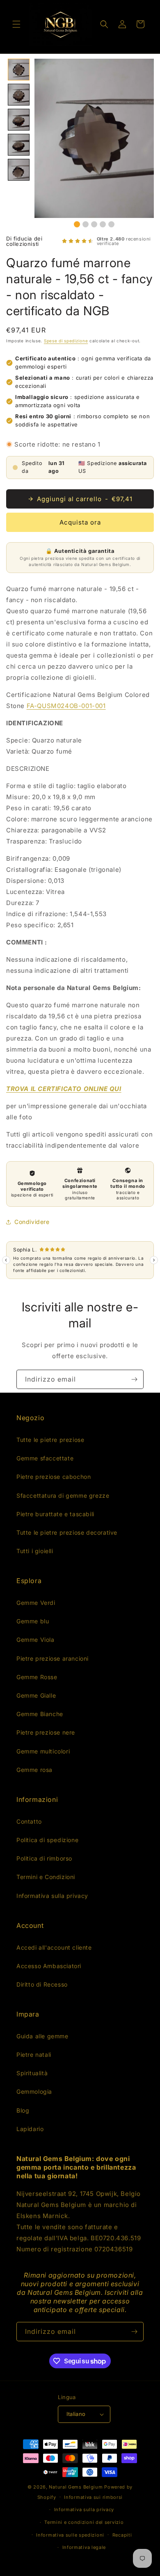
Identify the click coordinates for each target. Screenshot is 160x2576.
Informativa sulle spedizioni (70, 2535)
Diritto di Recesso (42, 1984)
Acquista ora (80, 522)
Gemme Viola (35, 1640)
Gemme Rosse (37, 1677)
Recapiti (122, 2535)
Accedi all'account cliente (54, 1947)
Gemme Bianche (40, 1714)
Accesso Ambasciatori (49, 1966)
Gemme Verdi (36, 1603)
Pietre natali (34, 2055)
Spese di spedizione (66, 341)
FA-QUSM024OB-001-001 (66, 706)
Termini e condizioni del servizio (84, 2522)
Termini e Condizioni (46, 1877)
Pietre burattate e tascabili (55, 1514)
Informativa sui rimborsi (93, 2497)
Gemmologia (34, 2091)
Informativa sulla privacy (52, 1896)
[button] (16, 24)
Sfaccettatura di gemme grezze (63, 1495)
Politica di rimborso (44, 1858)
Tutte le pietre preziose (50, 1440)
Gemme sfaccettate (45, 1458)
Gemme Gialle (36, 1695)
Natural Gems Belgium (76, 2487)
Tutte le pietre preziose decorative (67, 1532)
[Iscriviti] (134, 1379)
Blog (23, 2110)
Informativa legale (84, 2547)
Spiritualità (32, 2073)
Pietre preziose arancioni (53, 1658)
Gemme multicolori (43, 1751)
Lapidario (30, 2129)
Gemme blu (33, 1621)
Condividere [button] (32, 1222)
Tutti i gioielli (35, 1551)
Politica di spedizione (47, 1840)
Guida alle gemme (42, 2036)
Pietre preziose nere (46, 1732)
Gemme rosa (34, 1770)
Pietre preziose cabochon (54, 1477)
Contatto (29, 1821)
